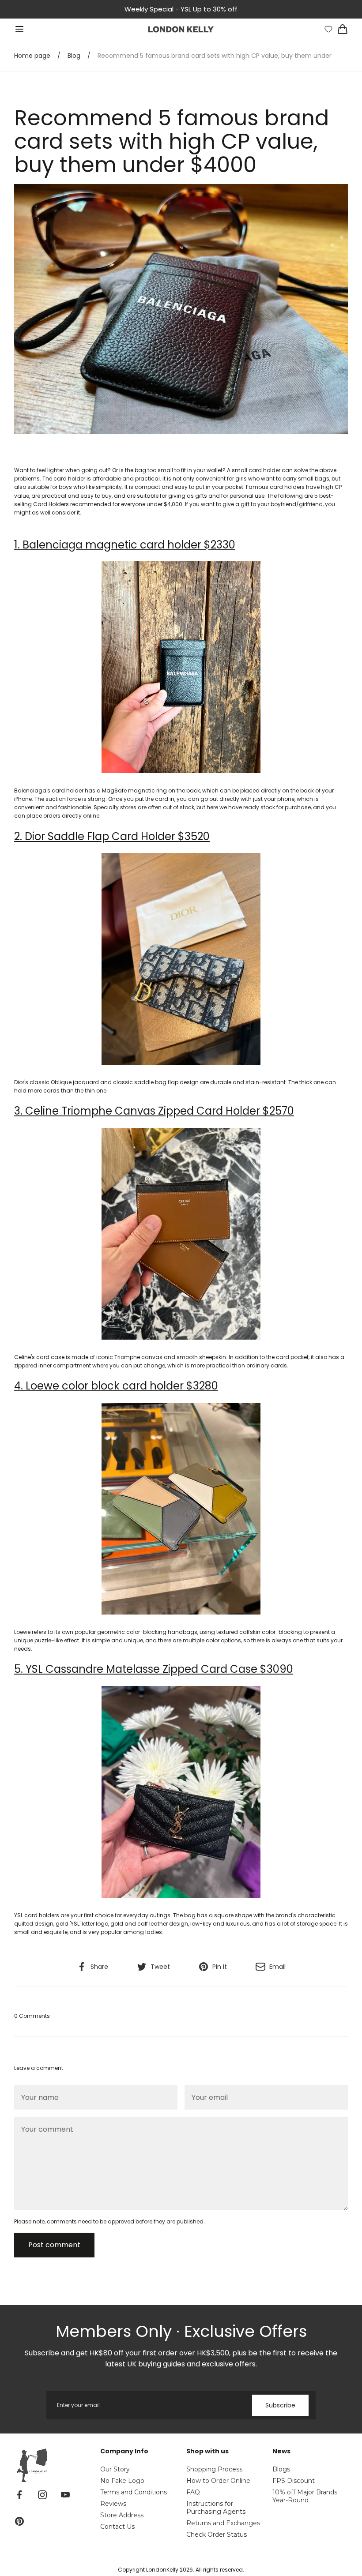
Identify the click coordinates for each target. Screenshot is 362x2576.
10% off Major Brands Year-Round (305, 2496)
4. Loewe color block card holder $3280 (116, 1386)
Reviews (113, 2504)
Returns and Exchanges (223, 2523)
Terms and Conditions (134, 2492)
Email (277, 1967)
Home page (32, 56)
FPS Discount (294, 2481)
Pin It (220, 1967)
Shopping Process (214, 2469)
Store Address (122, 2515)
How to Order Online (218, 2481)
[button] (19, 29)
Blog (74, 56)
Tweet (160, 1967)
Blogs (281, 2469)
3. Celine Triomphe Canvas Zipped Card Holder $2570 (154, 1111)
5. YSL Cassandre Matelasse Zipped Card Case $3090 (154, 1669)
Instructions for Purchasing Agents (216, 2508)
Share (99, 1967)
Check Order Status (217, 2535)
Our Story (115, 2469)
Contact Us (117, 2527)
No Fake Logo (122, 2481)
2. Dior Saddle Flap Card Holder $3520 (112, 836)
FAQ (193, 2492)
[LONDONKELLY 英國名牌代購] (181, 29)
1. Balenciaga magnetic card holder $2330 (125, 545)
